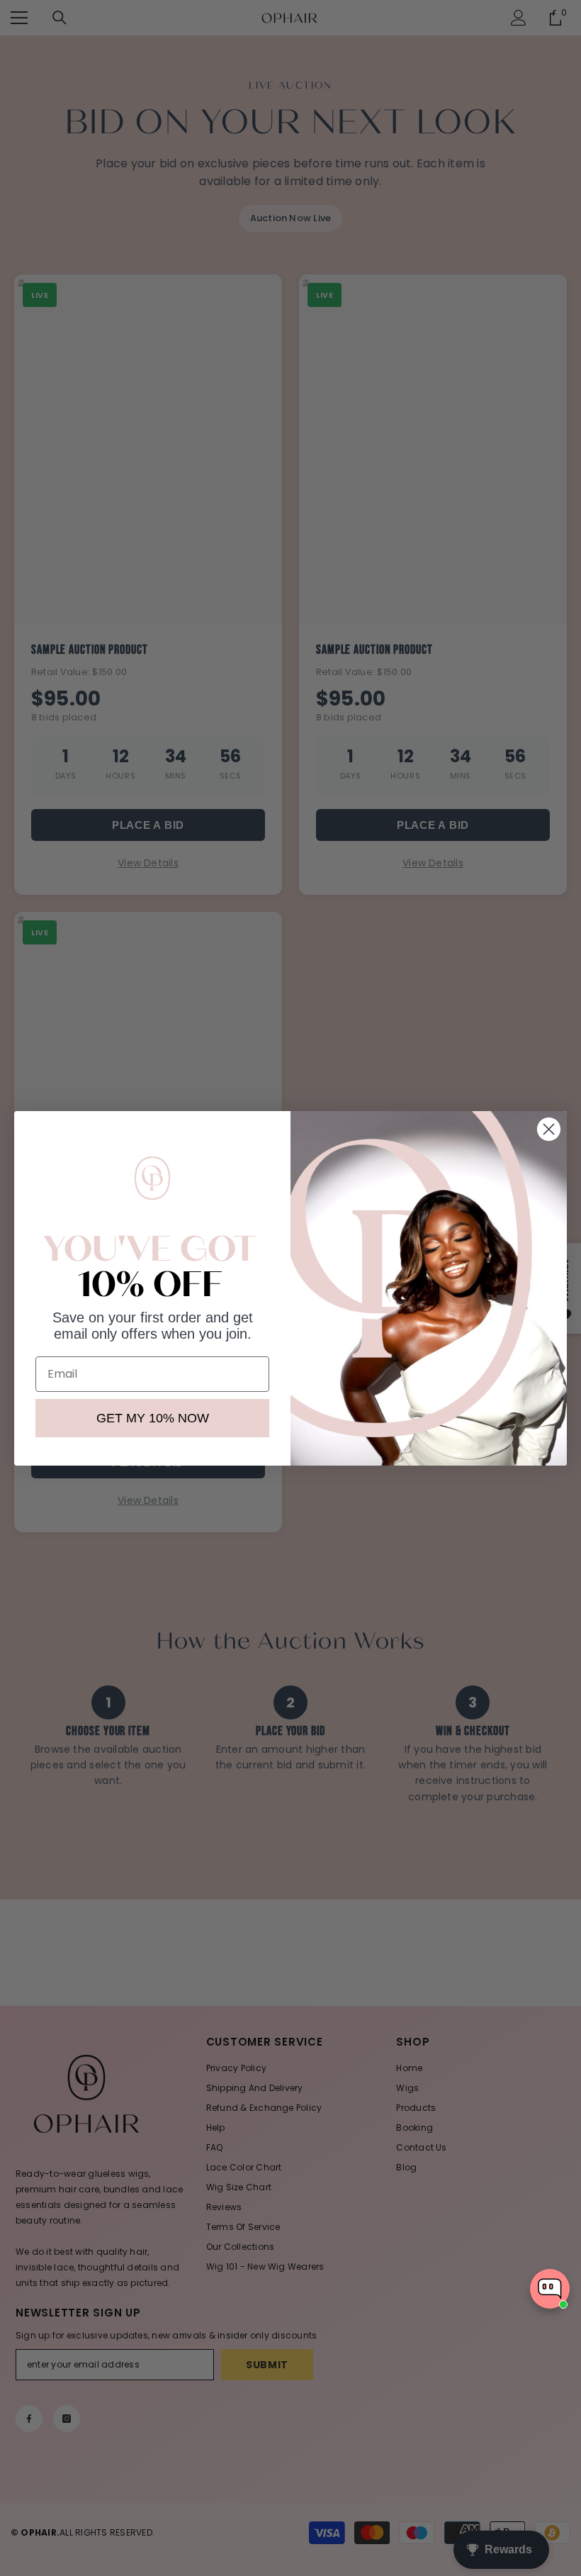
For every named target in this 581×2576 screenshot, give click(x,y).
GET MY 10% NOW (153, 1418)
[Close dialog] (549, 1129)
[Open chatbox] (550, 2289)
